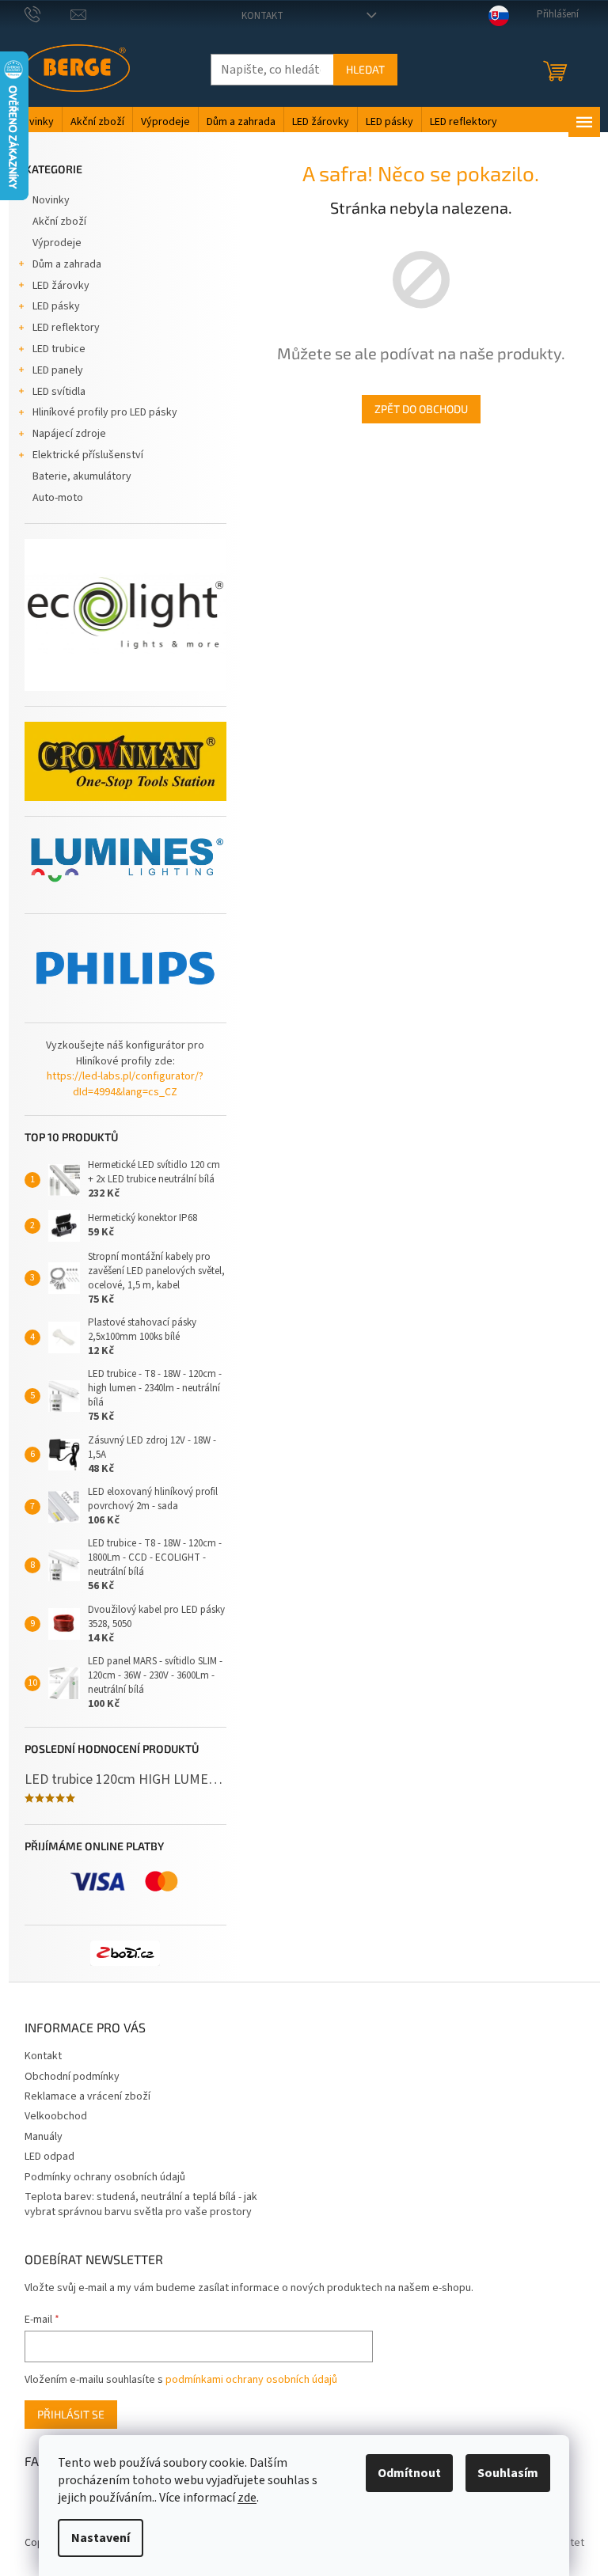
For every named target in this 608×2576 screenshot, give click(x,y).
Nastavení (101, 2538)
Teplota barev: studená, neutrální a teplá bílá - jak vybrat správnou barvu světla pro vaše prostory (141, 2204)
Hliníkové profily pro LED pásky (105, 412)
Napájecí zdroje (69, 434)
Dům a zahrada (67, 264)
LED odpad (49, 2157)
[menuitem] (35, 122)
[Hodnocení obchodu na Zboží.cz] (125, 1953)
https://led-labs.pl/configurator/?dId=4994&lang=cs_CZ (125, 1084)
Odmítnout (409, 2473)
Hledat (365, 69)
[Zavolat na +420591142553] (48, 14)
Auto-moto (58, 498)
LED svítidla (59, 392)
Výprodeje (57, 243)
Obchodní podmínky (72, 2077)
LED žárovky (61, 286)
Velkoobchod (56, 2116)
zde (247, 2498)
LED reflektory (66, 328)
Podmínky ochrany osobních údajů (105, 2177)
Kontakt (262, 16)
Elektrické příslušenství (88, 455)
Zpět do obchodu (421, 409)
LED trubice (59, 349)
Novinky (51, 200)
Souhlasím (508, 2473)
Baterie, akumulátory (82, 476)
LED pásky (56, 306)
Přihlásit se (71, 2414)
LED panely (58, 370)
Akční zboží (59, 222)
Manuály (44, 2137)
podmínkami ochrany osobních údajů (251, 2380)
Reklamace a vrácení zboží (87, 2096)
